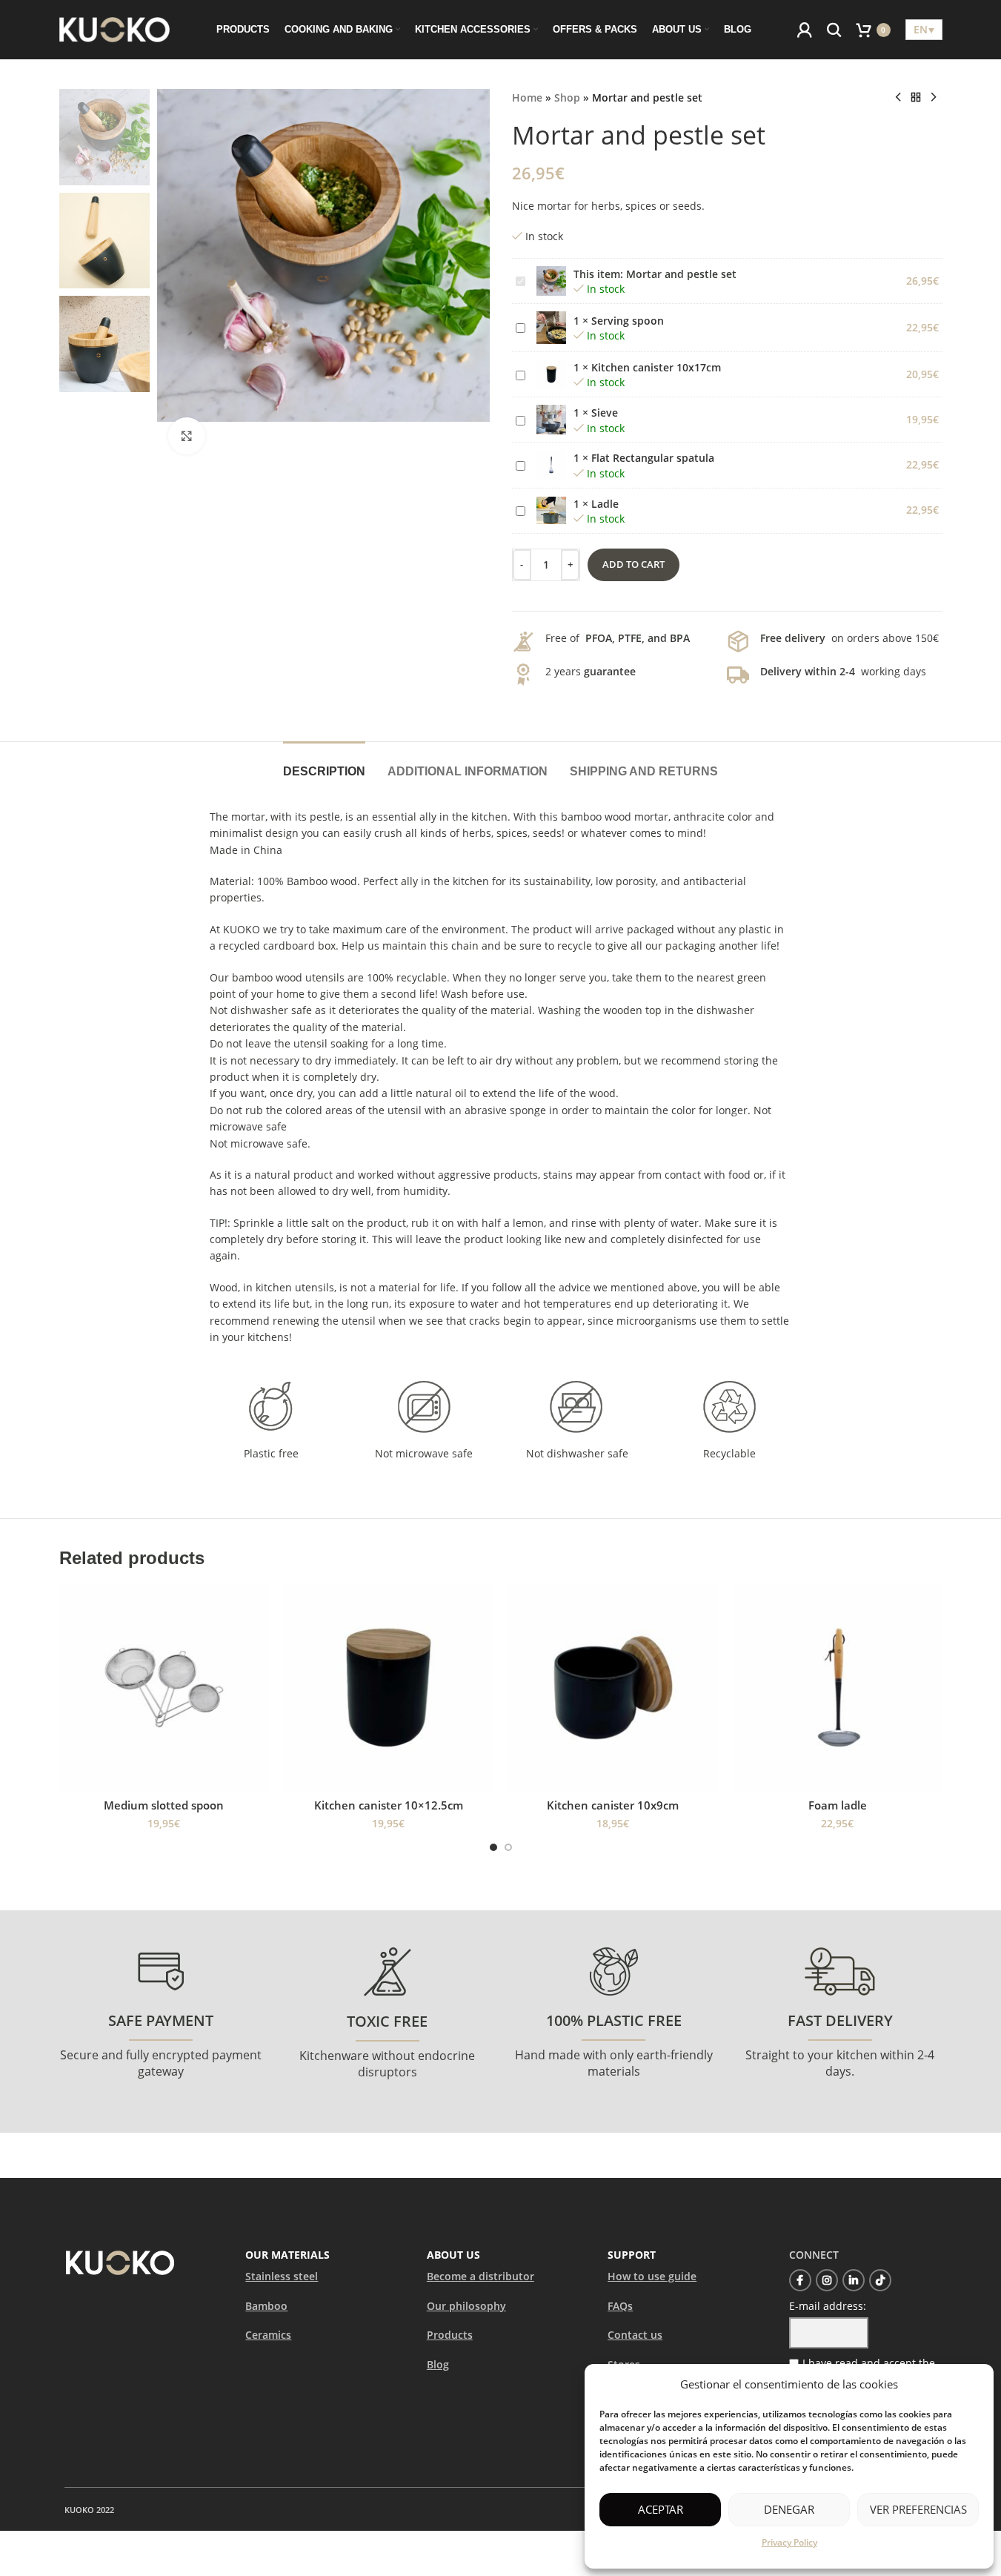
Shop (567, 97)
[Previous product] (898, 98)
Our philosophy (466, 2306)
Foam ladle (838, 1805)
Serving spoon (628, 321)
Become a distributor (480, 2276)
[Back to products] (916, 98)
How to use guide (652, 2276)
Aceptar (661, 2509)
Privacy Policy (789, 2542)
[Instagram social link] (827, 2280)
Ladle (605, 504)
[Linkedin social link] (854, 2280)
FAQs (620, 2306)
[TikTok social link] (880, 2280)
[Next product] (934, 98)
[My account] (805, 30)
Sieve (605, 413)
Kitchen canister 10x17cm (656, 367)
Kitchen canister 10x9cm (613, 1805)
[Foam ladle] (838, 1688)
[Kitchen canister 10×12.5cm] (389, 1688)
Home (527, 97)
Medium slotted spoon (164, 1805)
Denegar (789, 2509)
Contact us (635, 2335)
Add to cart (633, 564)
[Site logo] (115, 29)
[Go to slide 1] (493, 1847)
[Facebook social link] (800, 2280)
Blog (438, 2364)
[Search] (834, 30)
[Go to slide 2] (508, 1847)
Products (450, 2335)
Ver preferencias (918, 2509)
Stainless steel (282, 2276)
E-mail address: (828, 2306)
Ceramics (268, 2335)
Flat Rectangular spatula (653, 458)
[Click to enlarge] (187, 436)
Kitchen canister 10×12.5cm (389, 1805)
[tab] (324, 764)
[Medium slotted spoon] (164, 1688)
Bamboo (266, 2306)
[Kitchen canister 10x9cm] (613, 1688)
